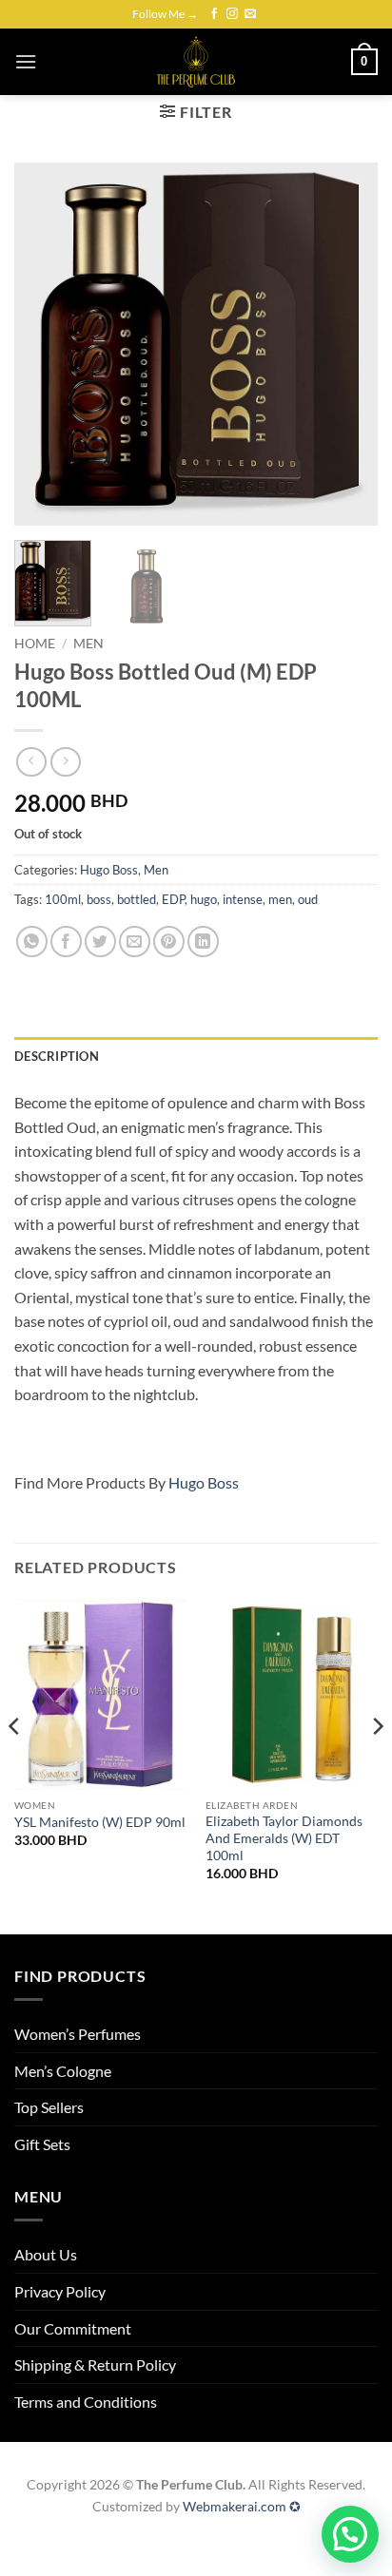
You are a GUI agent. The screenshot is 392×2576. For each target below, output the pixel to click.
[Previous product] (65, 762)
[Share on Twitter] (100, 942)
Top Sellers (49, 2107)
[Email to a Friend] (135, 942)
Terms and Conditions (86, 2402)
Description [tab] (57, 1056)
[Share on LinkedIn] (203, 942)
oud (308, 899)
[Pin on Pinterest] (169, 942)
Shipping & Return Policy (95, 2365)
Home (35, 644)
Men (88, 644)
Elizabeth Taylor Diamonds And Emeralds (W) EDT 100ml (284, 1838)
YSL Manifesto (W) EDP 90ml (100, 1822)
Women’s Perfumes (78, 2034)
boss (99, 899)
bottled (137, 899)
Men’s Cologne (63, 2071)
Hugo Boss (109, 870)
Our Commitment (73, 2328)
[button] (26, 61)
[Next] (346, 343)
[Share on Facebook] (66, 942)
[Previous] (46, 343)
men (280, 899)
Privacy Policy (60, 2291)
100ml (63, 899)
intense (243, 899)
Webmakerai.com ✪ (242, 2506)
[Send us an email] (250, 14)
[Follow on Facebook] (214, 14)
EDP (173, 899)
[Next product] (31, 762)
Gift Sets (42, 2144)
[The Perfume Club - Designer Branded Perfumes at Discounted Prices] (196, 62)
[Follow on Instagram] (232, 14)
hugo (204, 899)
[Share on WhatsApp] (32, 942)
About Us (46, 2254)
